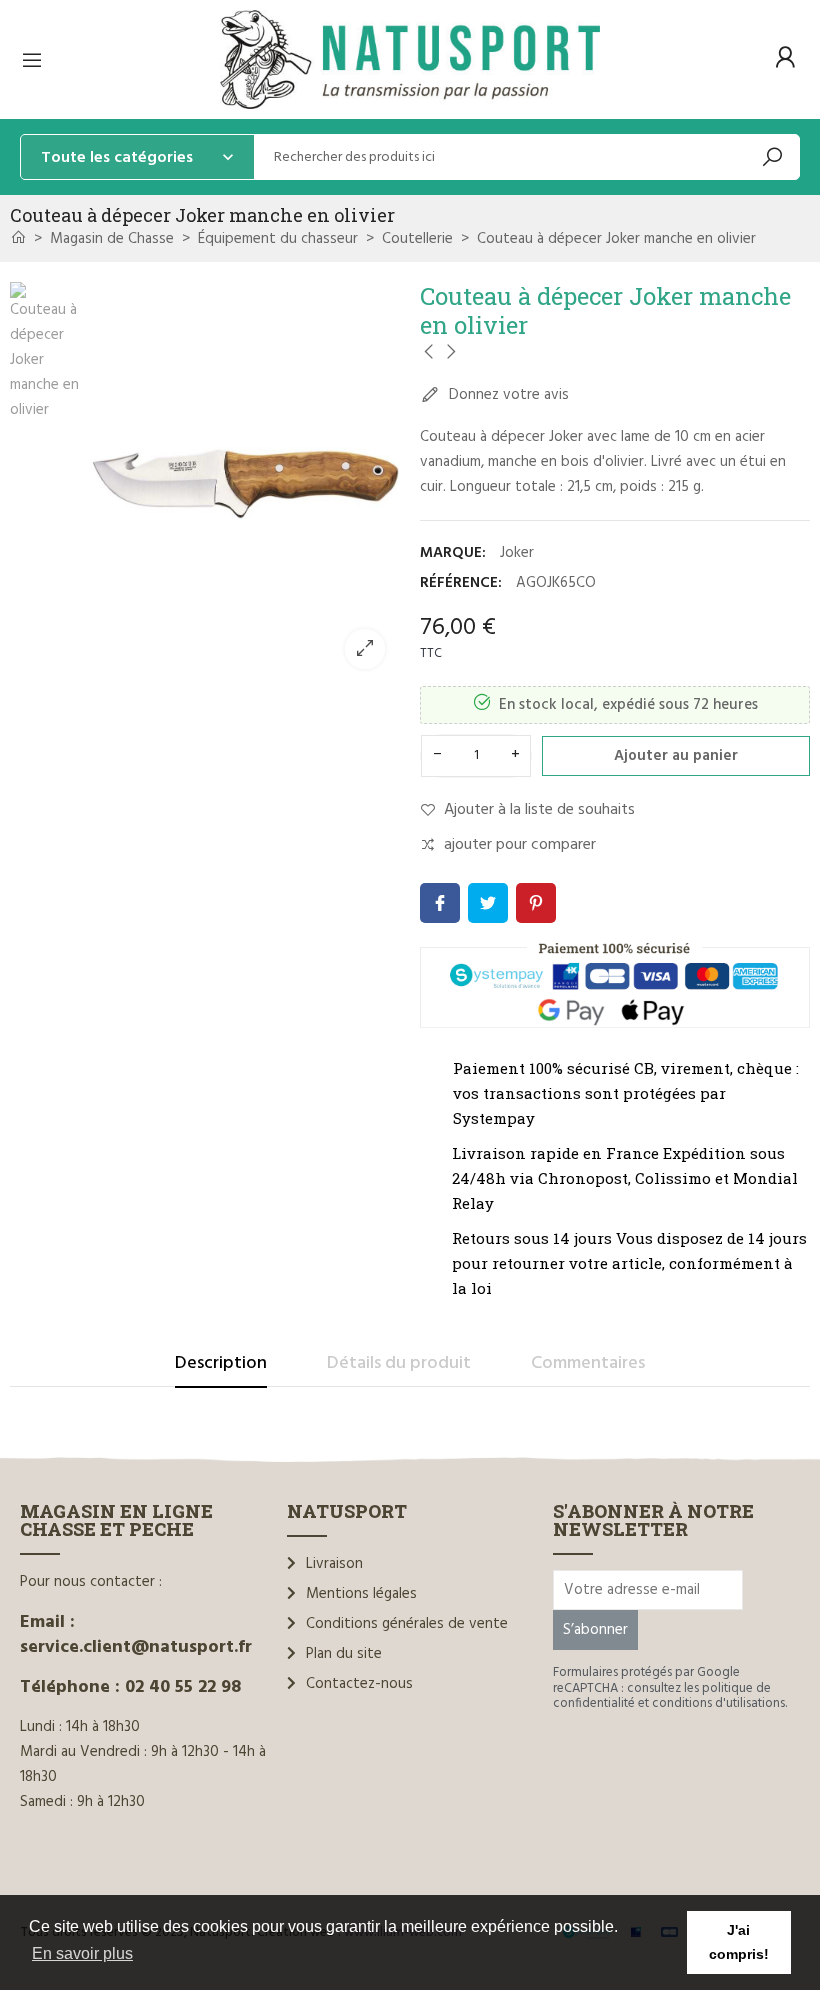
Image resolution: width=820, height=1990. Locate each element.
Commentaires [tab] (588, 1363)
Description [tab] (221, 1363)
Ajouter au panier (676, 756)
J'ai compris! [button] (739, 1942)
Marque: (453, 553)
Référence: (461, 583)
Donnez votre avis (507, 395)
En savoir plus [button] (82, 1953)
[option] (245, 483)
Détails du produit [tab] (399, 1363)
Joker (517, 553)
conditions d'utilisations (718, 1703)
